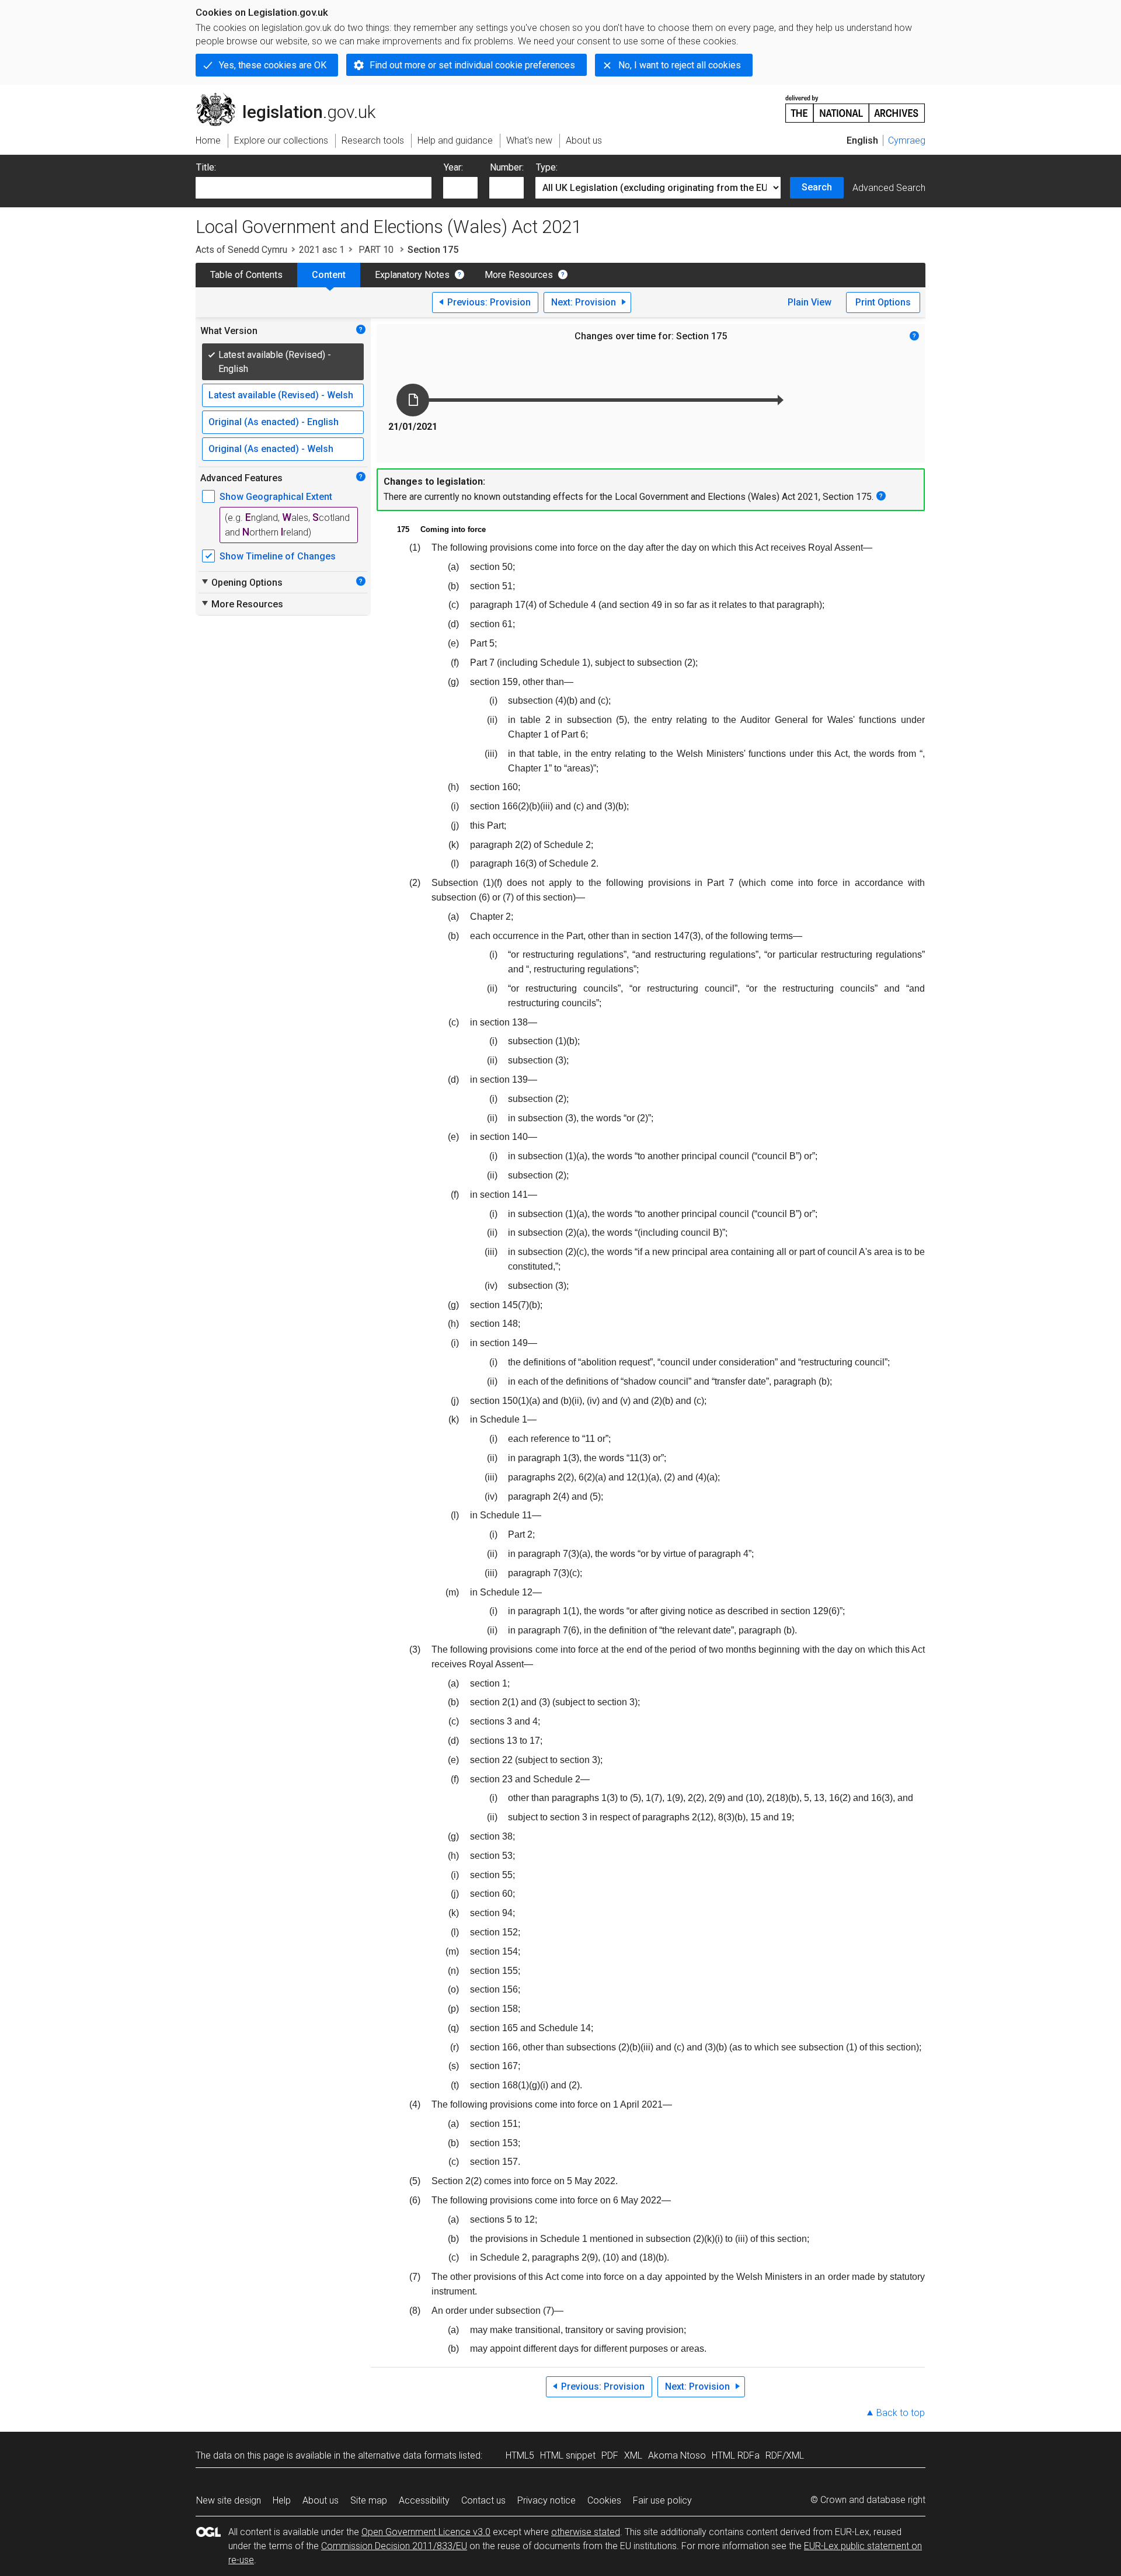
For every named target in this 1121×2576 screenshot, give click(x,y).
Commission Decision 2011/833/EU (394, 2546)
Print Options (883, 302)
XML (633, 2455)
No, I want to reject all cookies (680, 65)
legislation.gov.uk (292, 98)
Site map (369, 2500)
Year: (453, 167)
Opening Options (241, 582)
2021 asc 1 (322, 250)
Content (329, 275)
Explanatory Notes (412, 275)
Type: (547, 167)
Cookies (604, 2500)
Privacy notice (546, 2500)
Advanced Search (889, 188)
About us (321, 2500)
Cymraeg (907, 140)
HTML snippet (568, 2455)
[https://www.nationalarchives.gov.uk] (855, 104)
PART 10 (376, 250)
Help (282, 2500)
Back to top (901, 2413)
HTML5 (520, 2455)
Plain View (810, 302)
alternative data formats (407, 2455)
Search (817, 187)
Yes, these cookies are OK (273, 65)
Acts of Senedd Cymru (241, 250)
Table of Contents (246, 275)
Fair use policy (662, 2500)
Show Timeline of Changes (278, 556)
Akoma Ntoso (677, 2455)
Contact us (483, 2500)
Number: (507, 167)
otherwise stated (586, 2532)
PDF (610, 2455)
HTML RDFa (736, 2455)
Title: (206, 167)
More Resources (519, 275)
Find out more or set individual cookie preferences (472, 65)
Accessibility (424, 2500)
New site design (229, 2500)
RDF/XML (785, 2455)
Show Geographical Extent (276, 497)
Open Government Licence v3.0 (426, 2532)
